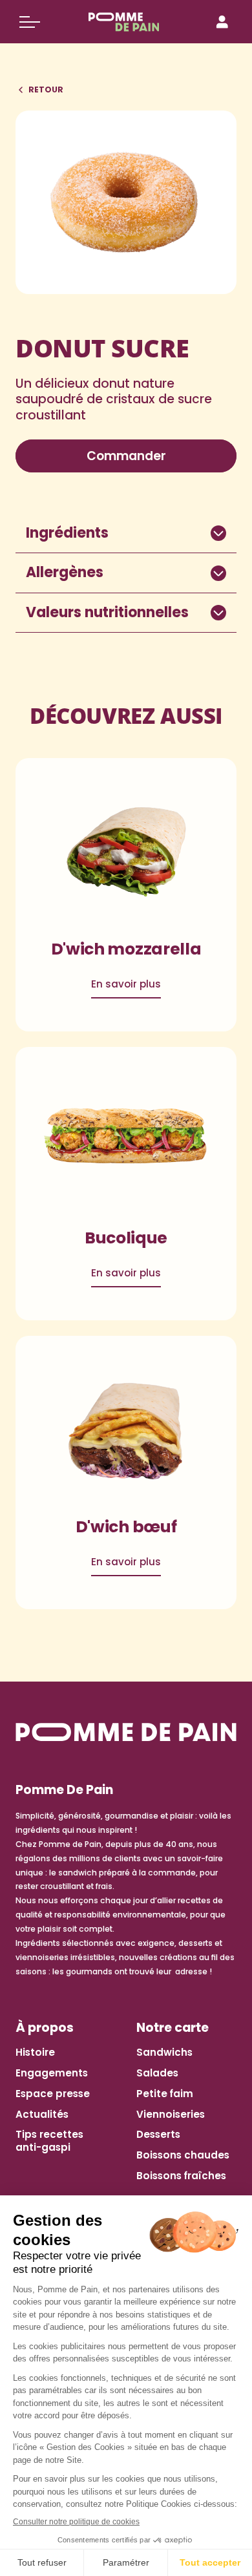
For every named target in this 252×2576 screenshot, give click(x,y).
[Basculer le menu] (30, 22)
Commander (126, 456)
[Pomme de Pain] (126, 22)
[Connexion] (222, 22)
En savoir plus (126, 984)
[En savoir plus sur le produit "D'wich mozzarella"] (126, 851)
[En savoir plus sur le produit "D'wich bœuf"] (126, 1429)
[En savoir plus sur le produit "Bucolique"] (126, 1140)
